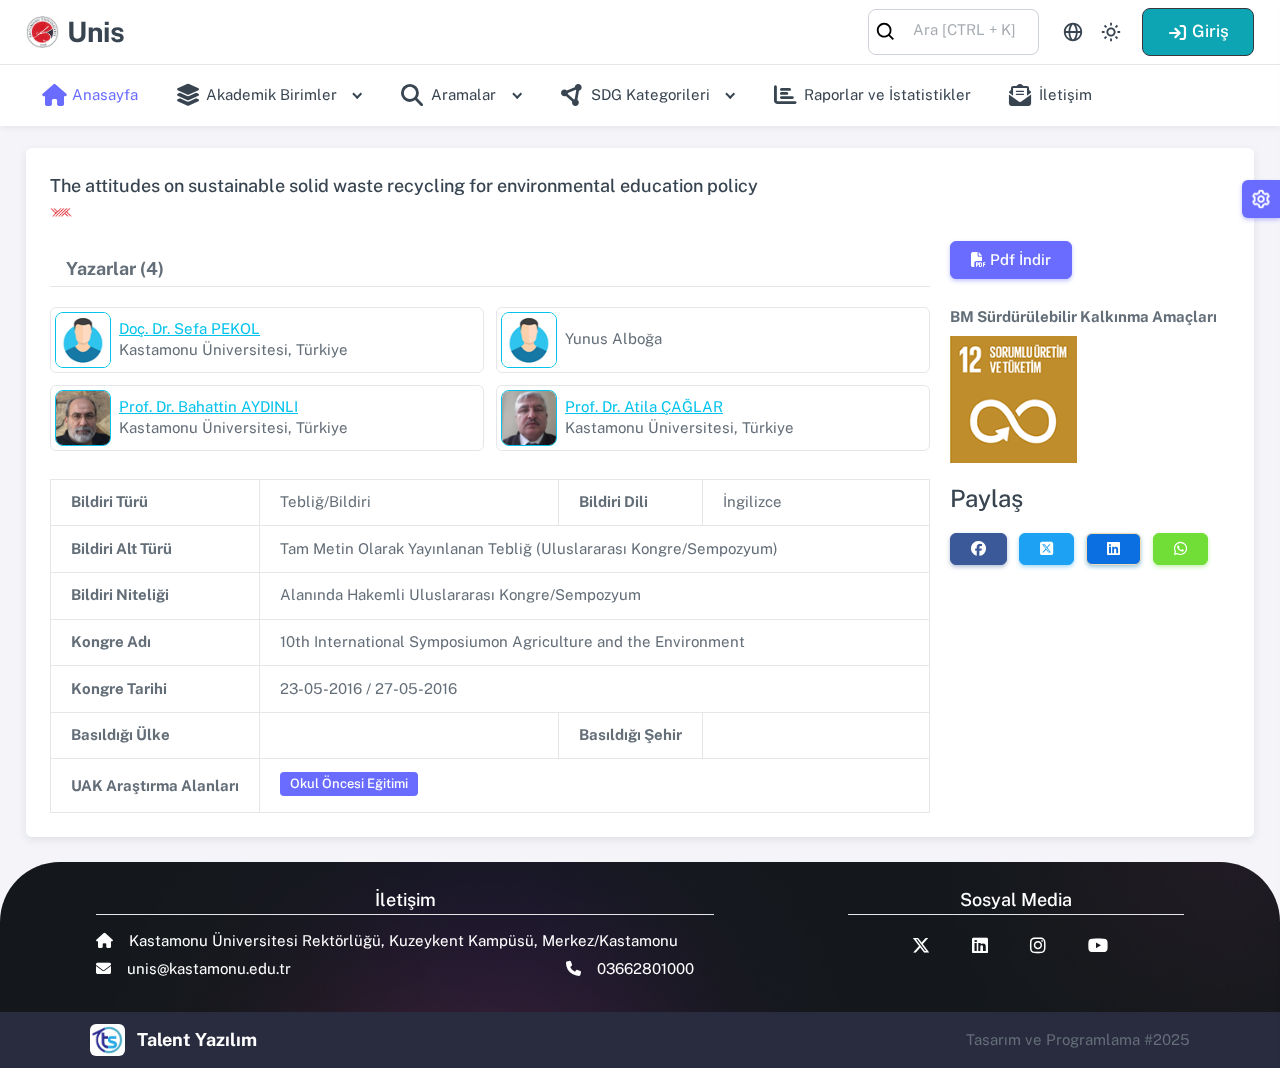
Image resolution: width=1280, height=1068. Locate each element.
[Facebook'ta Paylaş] (978, 549)
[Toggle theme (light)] (1111, 32)
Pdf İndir (1020, 259)
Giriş (1210, 31)
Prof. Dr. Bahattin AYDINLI (208, 406)
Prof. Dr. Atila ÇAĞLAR (644, 406)
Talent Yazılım (197, 1039)
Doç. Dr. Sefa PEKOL (189, 328)
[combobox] (953, 30)
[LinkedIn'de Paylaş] (1113, 549)
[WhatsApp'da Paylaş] (1180, 549)
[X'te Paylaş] (1046, 549)
